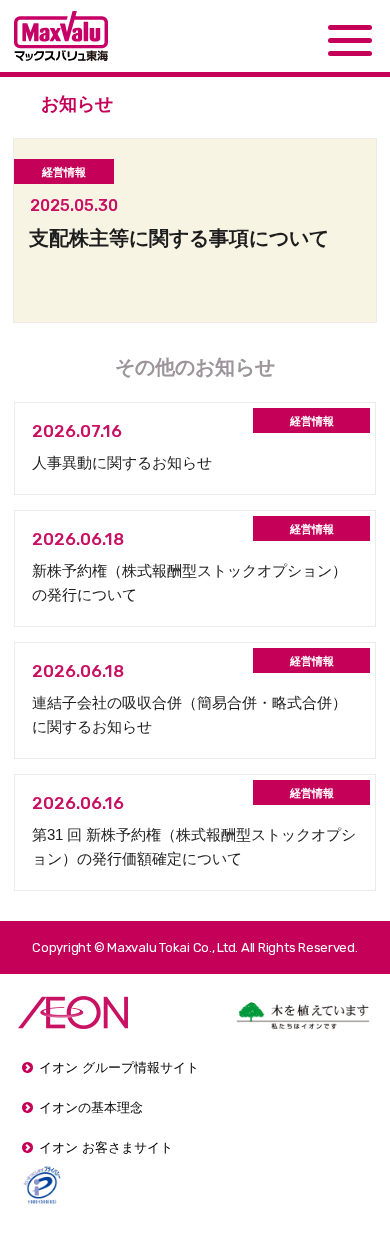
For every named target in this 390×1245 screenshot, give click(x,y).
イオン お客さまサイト (106, 1147)
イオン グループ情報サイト (119, 1067)
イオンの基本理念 (91, 1107)
